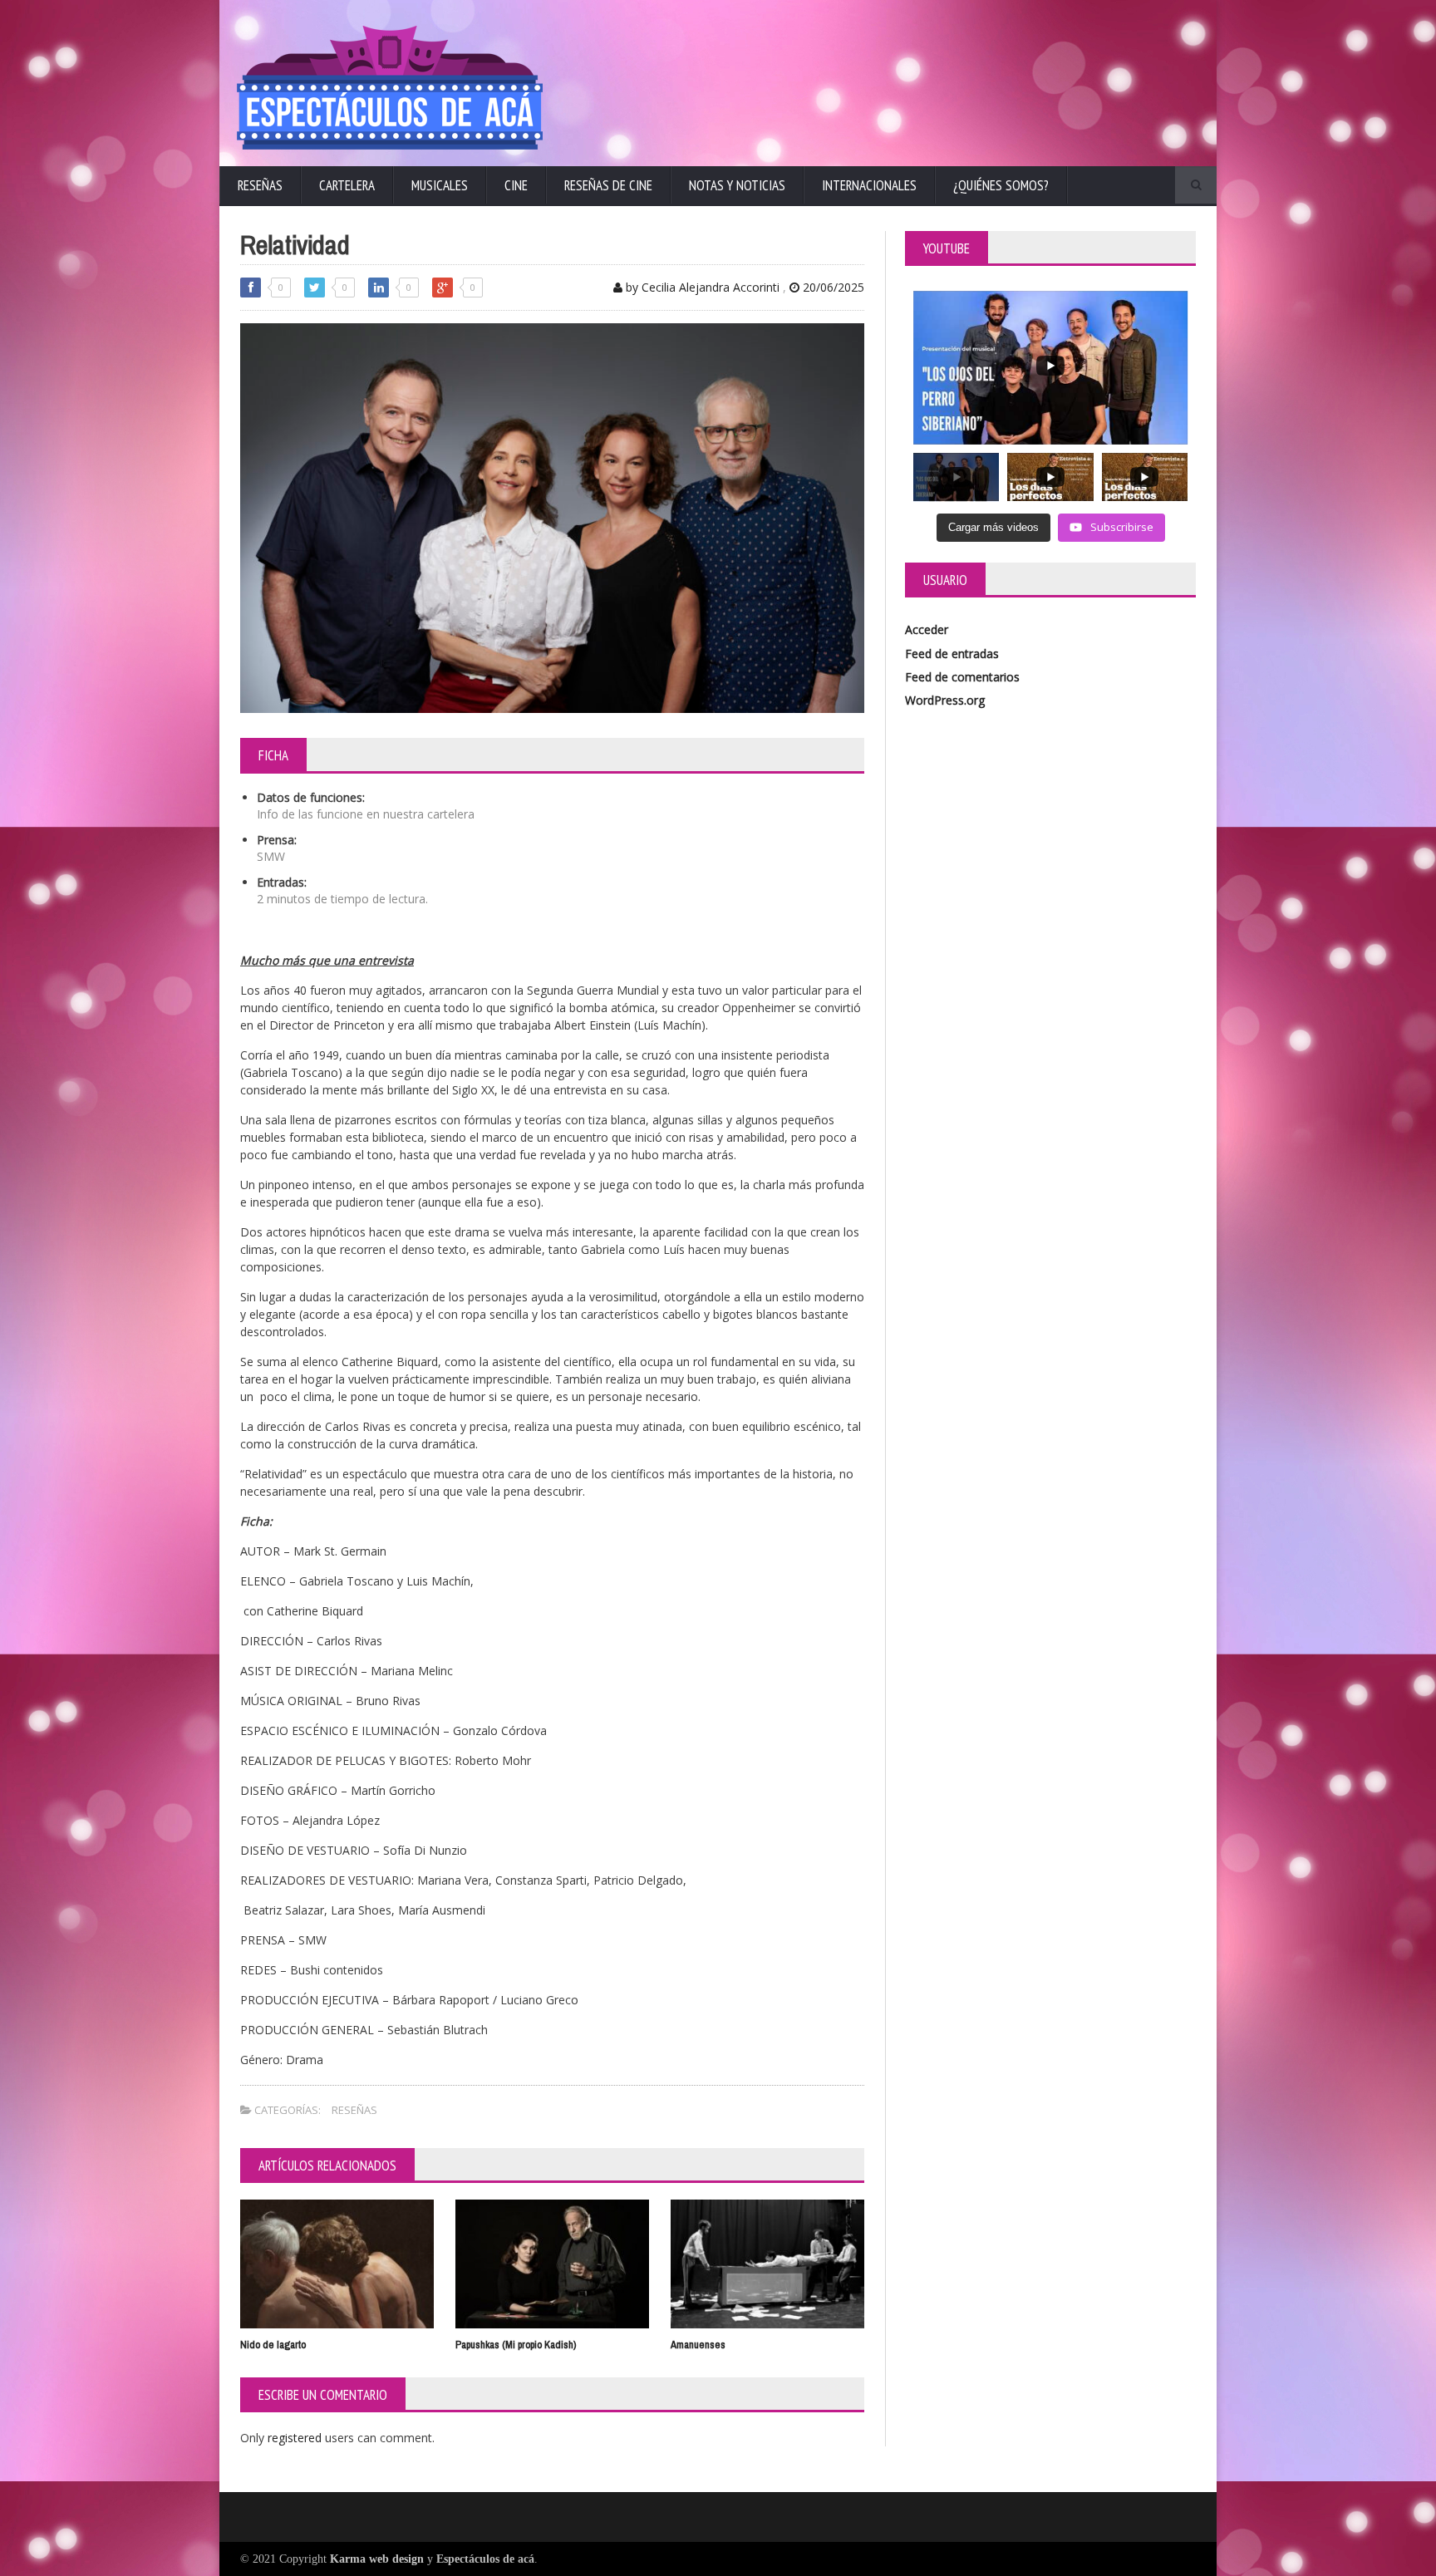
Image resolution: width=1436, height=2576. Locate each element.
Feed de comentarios (962, 677)
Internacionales (869, 185)
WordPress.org (945, 700)
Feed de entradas (952, 654)
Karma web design (377, 2559)
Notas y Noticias (737, 185)
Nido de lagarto (273, 2345)
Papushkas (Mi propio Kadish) (516, 2345)
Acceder (927, 629)
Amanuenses (698, 2345)
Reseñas (260, 185)
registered (296, 2438)
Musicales (440, 185)
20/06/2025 (832, 287)
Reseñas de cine (608, 185)
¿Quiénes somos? (1001, 185)
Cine (516, 185)
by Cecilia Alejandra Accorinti (701, 287)
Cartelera (347, 185)
